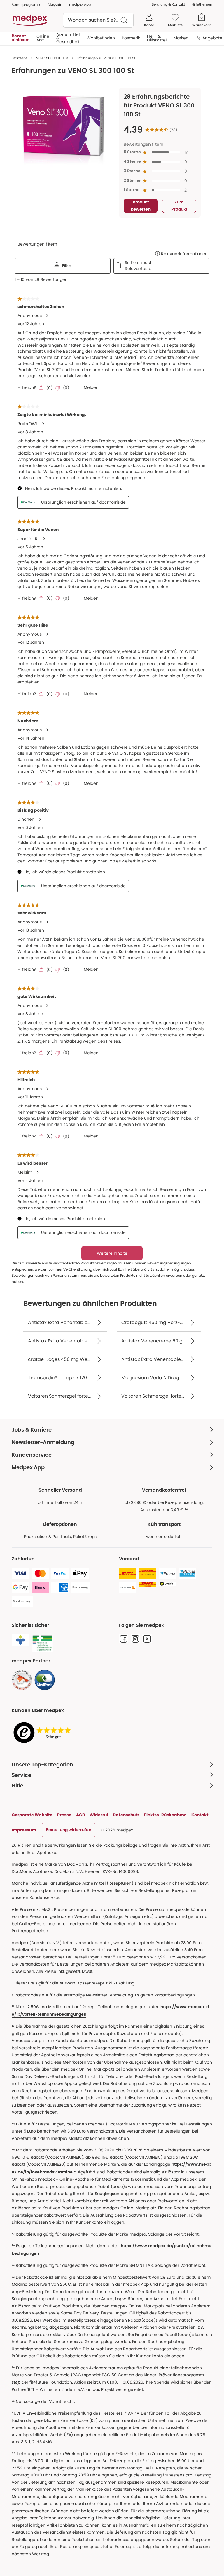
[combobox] (98, 20)
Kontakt (200, 1815)
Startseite (20, 58)
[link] (22, 1680)
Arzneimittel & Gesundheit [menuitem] (68, 38)
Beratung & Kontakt (168, 4)
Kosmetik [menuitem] (131, 38)
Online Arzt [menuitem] (43, 38)
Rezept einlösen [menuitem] (21, 38)
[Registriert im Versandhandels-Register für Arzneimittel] (42, 1643)
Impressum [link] (24, 1830)
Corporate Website (32, 1815)
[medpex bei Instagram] (135, 1639)
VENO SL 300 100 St (52, 58)
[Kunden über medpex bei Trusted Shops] (44, 1733)
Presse (64, 1815)
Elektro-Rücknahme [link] (165, 1815)
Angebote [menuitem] (212, 38)
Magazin (55, 4)
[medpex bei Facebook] (124, 1639)
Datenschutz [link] (126, 1815)
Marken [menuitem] (181, 38)
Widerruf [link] (99, 1815)
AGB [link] (80, 1815)
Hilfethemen (202, 4)
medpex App (80, 4)
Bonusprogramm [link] (26, 5)
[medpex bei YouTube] (147, 1639)
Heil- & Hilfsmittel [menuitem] (157, 38)
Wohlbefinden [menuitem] (101, 38)
